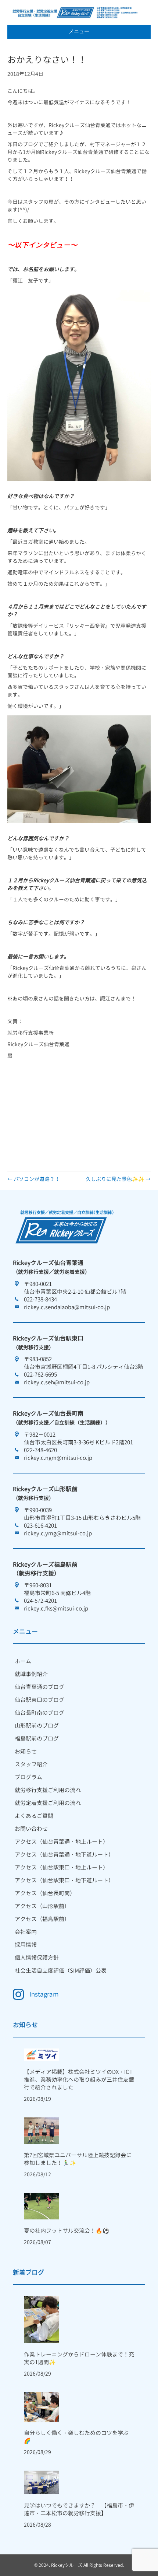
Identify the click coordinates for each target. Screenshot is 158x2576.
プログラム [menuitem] (28, 1777)
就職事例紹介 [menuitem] (31, 1674)
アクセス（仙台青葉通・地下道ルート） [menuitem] (64, 1855)
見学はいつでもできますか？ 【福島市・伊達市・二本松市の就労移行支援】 (79, 2509)
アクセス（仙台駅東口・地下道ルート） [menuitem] (64, 1880)
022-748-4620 (40, 1450)
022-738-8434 (40, 1299)
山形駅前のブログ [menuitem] (37, 1726)
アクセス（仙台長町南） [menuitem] (45, 1893)
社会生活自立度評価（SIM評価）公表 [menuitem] (61, 1971)
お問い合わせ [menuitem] (31, 1829)
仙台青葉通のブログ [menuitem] (39, 1687)
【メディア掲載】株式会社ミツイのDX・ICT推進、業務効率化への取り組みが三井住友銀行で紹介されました (79, 2080)
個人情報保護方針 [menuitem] (37, 1958)
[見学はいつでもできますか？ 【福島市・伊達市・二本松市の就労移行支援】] (42, 2482)
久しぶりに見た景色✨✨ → (118, 1179)
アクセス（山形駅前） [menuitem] (42, 1906)
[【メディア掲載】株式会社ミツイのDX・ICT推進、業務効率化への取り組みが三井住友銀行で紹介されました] (42, 2054)
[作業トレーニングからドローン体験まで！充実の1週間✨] (42, 2319)
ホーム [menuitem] (23, 1661)
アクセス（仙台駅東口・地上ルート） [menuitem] (62, 1867)
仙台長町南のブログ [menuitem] (39, 1713)
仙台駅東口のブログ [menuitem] (39, 1700)
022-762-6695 (40, 1375)
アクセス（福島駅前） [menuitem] (42, 1919)
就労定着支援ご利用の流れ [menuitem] (48, 1803)
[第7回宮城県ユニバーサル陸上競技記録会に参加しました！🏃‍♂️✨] (42, 2130)
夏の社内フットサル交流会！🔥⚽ (67, 2231)
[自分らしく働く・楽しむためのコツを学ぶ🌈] (42, 2406)
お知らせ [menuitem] (26, 1751)
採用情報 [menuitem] (26, 1945)
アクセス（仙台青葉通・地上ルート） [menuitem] (62, 1842)
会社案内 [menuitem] (26, 1932)
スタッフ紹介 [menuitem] (31, 1764)
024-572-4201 (40, 1601)
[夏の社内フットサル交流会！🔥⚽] (42, 2206)
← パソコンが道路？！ (34, 1179)
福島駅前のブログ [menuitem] (37, 1739)
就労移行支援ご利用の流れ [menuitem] (48, 1790)
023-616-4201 (40, 1526)
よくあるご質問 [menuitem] (34, 1816)
